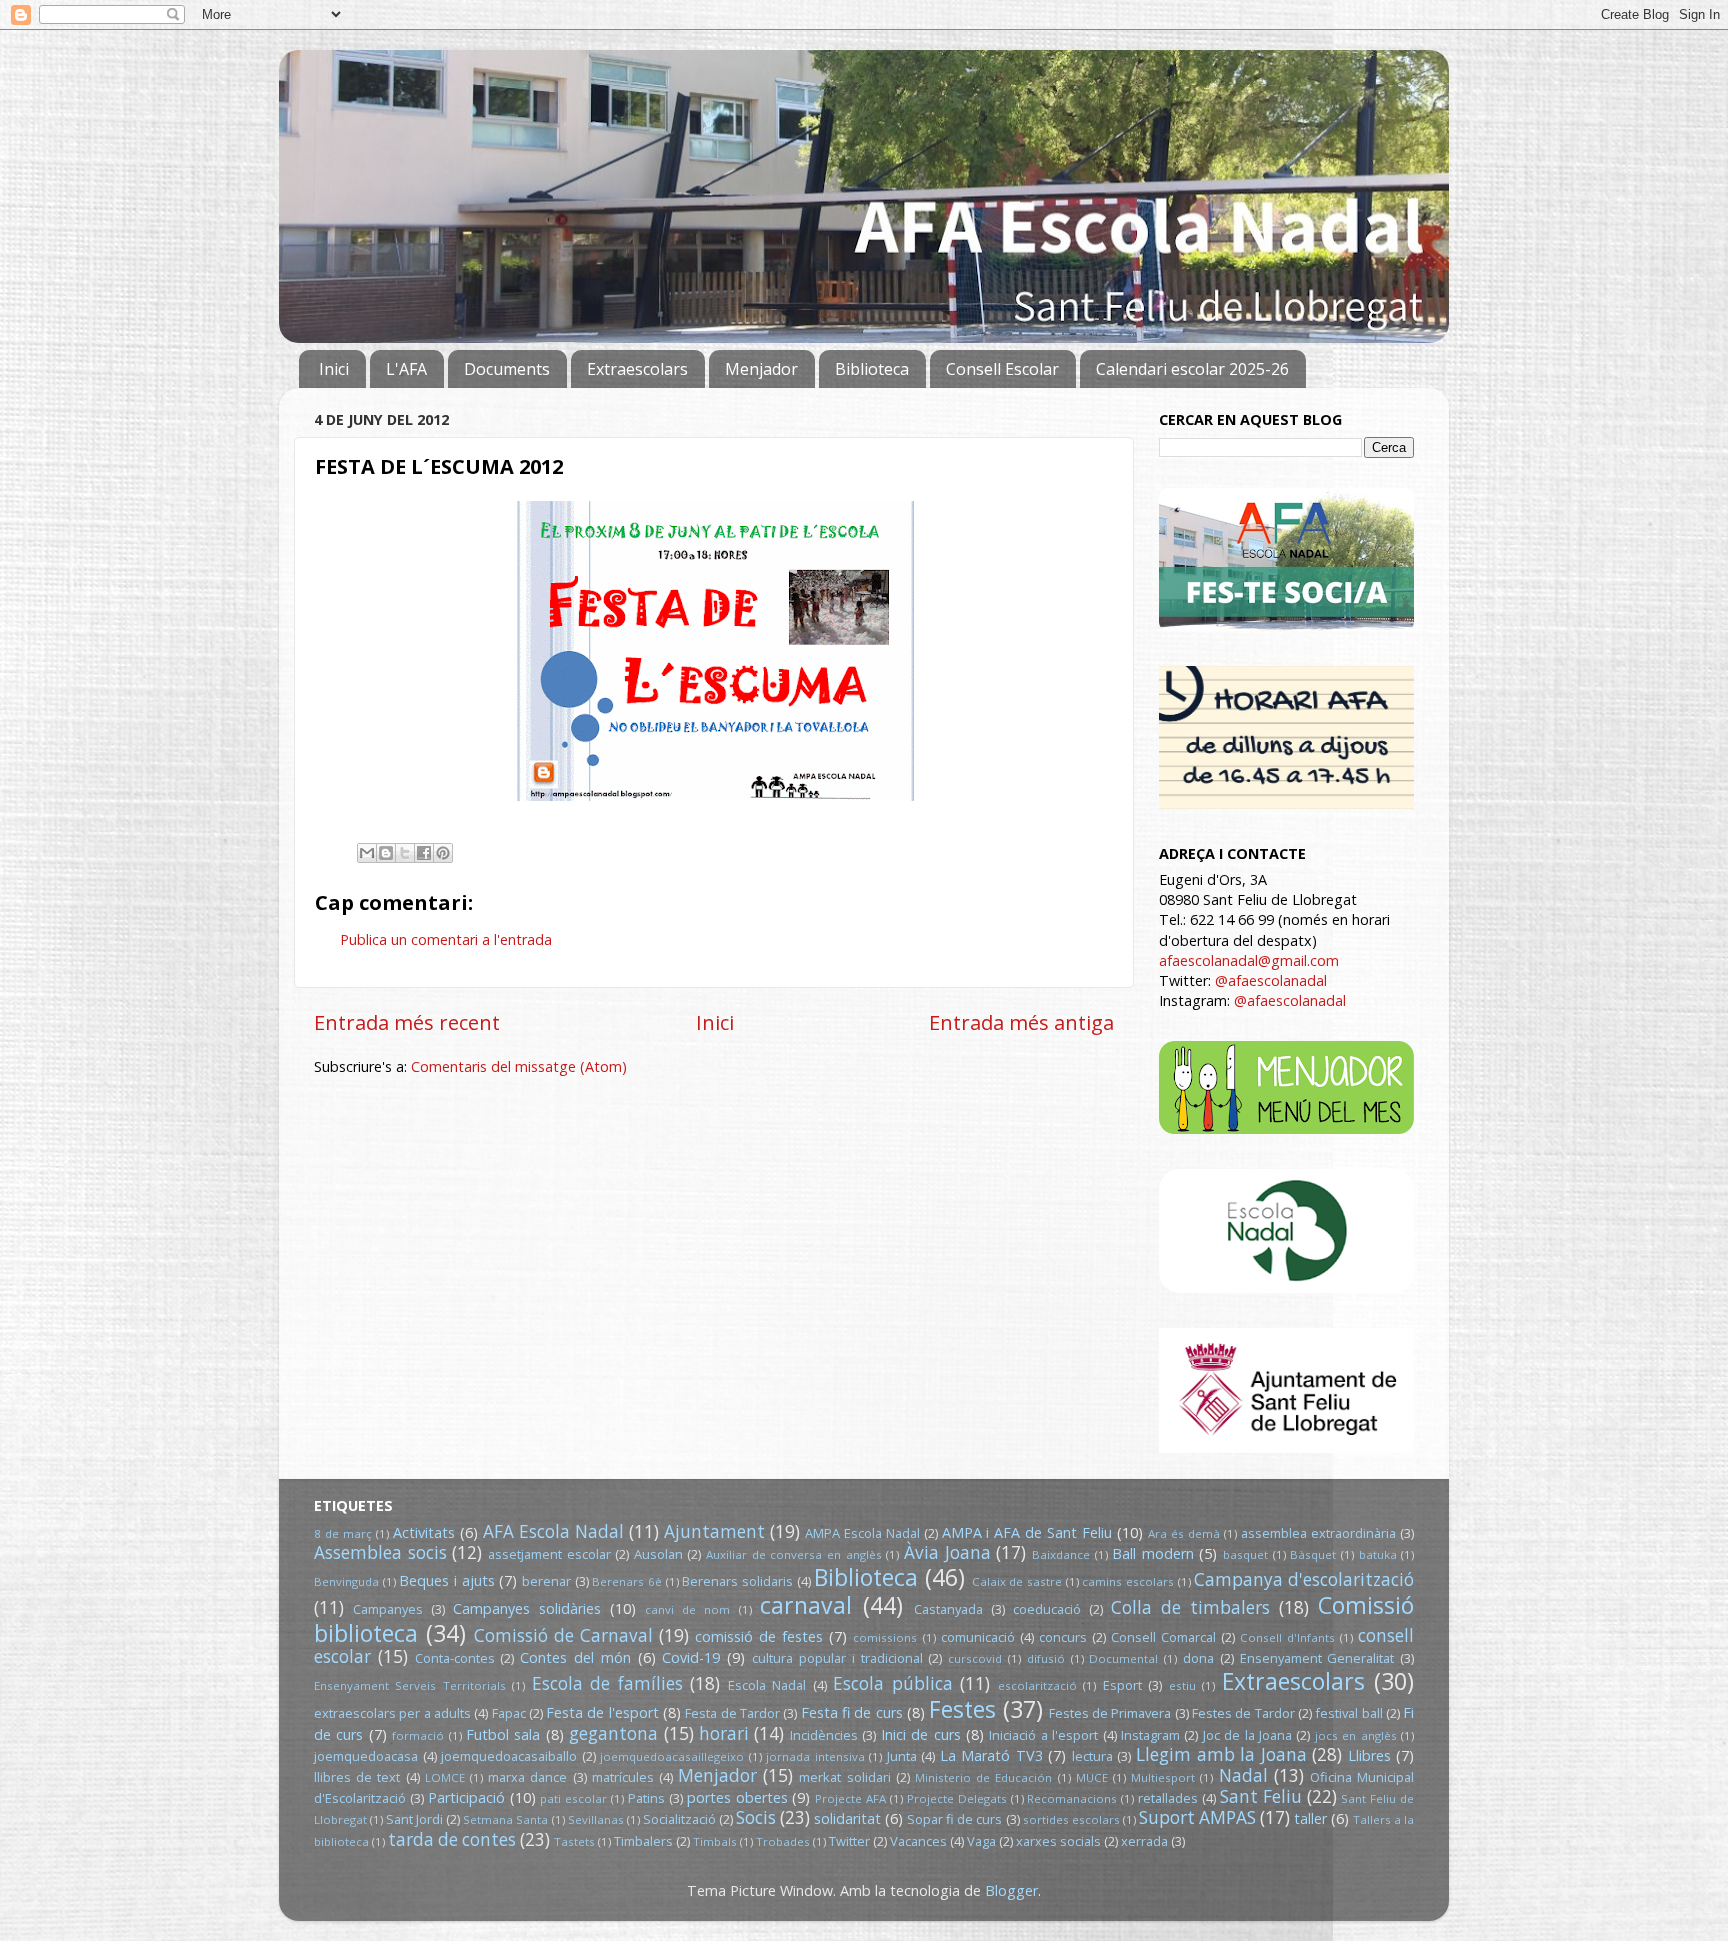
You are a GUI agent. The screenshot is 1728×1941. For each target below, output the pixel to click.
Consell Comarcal (1163, 1637)
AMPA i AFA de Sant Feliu (1027, 1532)
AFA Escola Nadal (553, 1531)
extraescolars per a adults (392, 1713)
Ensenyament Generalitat (1317, 1658)
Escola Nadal (767, 1685)
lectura (1092, 1756)
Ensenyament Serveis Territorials (410, 1685)
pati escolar (573, 1798)
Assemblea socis (380, 1552)
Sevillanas (596, 1819)
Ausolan (658, 1554)
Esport (1122, 1685)
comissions (885, 1637)
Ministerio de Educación (983, 1777)
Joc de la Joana (1247, 1735)
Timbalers (643, 1841)
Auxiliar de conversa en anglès (794, 1554)
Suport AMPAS (1197, 1817)
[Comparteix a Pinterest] (443, 853)
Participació (466, 1797)
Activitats (424, 1532)
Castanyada (948, 1609)
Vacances (918, 1841)
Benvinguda (346, 1581)
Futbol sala (503, 1734)
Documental (1123, 1658)
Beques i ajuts (446, 1580)
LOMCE (445, 1777)
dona (1198, 1658)
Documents (507, 369)
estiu (1182, 1685)
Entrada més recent (407, 1022)
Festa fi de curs (852, 1712)
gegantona (613, 1733)
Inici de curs (921, 1734)
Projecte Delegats (957, 1798)
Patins (646, 1798)
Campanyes (388, 1609)
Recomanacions (1072, 1798)
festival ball (1348, 1713)
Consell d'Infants (1287, 1637)
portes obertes (737, 1797)
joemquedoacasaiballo (509, 1756)
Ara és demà (1184, 1533)
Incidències (824, 1735)
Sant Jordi (414, 1819)
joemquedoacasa (366, 1756)
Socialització (679, 1819)
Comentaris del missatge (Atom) (519, 1066)
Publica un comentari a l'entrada (446, 939)
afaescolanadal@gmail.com (1249, 960)
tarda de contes (452, 1839)
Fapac (509, 1713)
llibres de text (357, 1777)
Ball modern (1153, 1553)
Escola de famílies (607, 1683)
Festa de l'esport (602, 1712)
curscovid (975, 1658)
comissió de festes (759, 1636)
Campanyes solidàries (527, 1608)
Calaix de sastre (1017, 1581)
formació (418, 1735)
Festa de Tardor (732, 1713)
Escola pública (892, 1683)
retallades (1168, 1798)
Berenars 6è (627, 1581)
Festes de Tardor (1243, 1713)
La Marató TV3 (991, 1755)
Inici (334, 369)
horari (724, 1733)
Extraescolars (637, 369)
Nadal (1243, 1775)
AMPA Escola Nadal (862, 1533)
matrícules (623, 1777)
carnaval (806, 1605)
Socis (756, 1817)
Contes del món (575, 1657)
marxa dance (527, 1777)
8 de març (343, 1533)
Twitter (849, 1841)
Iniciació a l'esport (1043, 1735)
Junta (902, 1756)
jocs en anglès (1356, 1735)
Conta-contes (455, 1658)
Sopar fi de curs (954, 1819)
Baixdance (1061, 1554)
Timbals (715, 1841)
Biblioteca (872, 369)
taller (1310, 1818)
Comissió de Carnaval (563, 1635)
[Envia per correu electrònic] (367, 853)
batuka (1378, 1554)
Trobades (783, 1841)
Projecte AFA (850, 1798)
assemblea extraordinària (1318, 1533)
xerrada (1144, 1841)
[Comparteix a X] (405, 853)
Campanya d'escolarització (1304, 1579)
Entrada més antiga (1021, 1022)
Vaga (981, 1841)
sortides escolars (1071, 1819)
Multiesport (1163, 1777)
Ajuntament (714, 1531)
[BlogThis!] (386, 853)
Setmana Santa (505, 1819)
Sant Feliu (1261, 1796)
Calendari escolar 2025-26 (1192, 369)
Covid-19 (691, 1657)
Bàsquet (1313, 1554)
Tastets (574, 1841)
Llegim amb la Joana (1221, 1754)
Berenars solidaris (737, 1581)
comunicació (978, 1637)
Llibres (1369, 1755)
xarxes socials (1058, 1841)
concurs (1063, 1637)
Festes (962, 1709)
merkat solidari (844, 1777)
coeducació (1047, 1609)
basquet (1245, 1554)
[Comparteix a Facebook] (424, 853)
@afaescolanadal (1271, 980)
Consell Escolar (1002, 369)
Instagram (1150, 1735)
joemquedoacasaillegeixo (672, 1756)
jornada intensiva (815, 1756)
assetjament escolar (549, 1554)
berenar (546, 1581)
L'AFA (406, 369)
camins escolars (1128, 1581)
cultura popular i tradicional (837, 1658)
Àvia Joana (947, 1552)
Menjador (761, 369)
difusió (1046, 1658)
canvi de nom (687, 1609)
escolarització (1037, 1685)
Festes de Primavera (1110, 1713)
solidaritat (847, 1818)
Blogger (1011, 1890)
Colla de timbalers (1190, 1607)
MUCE (1092, 1777)
